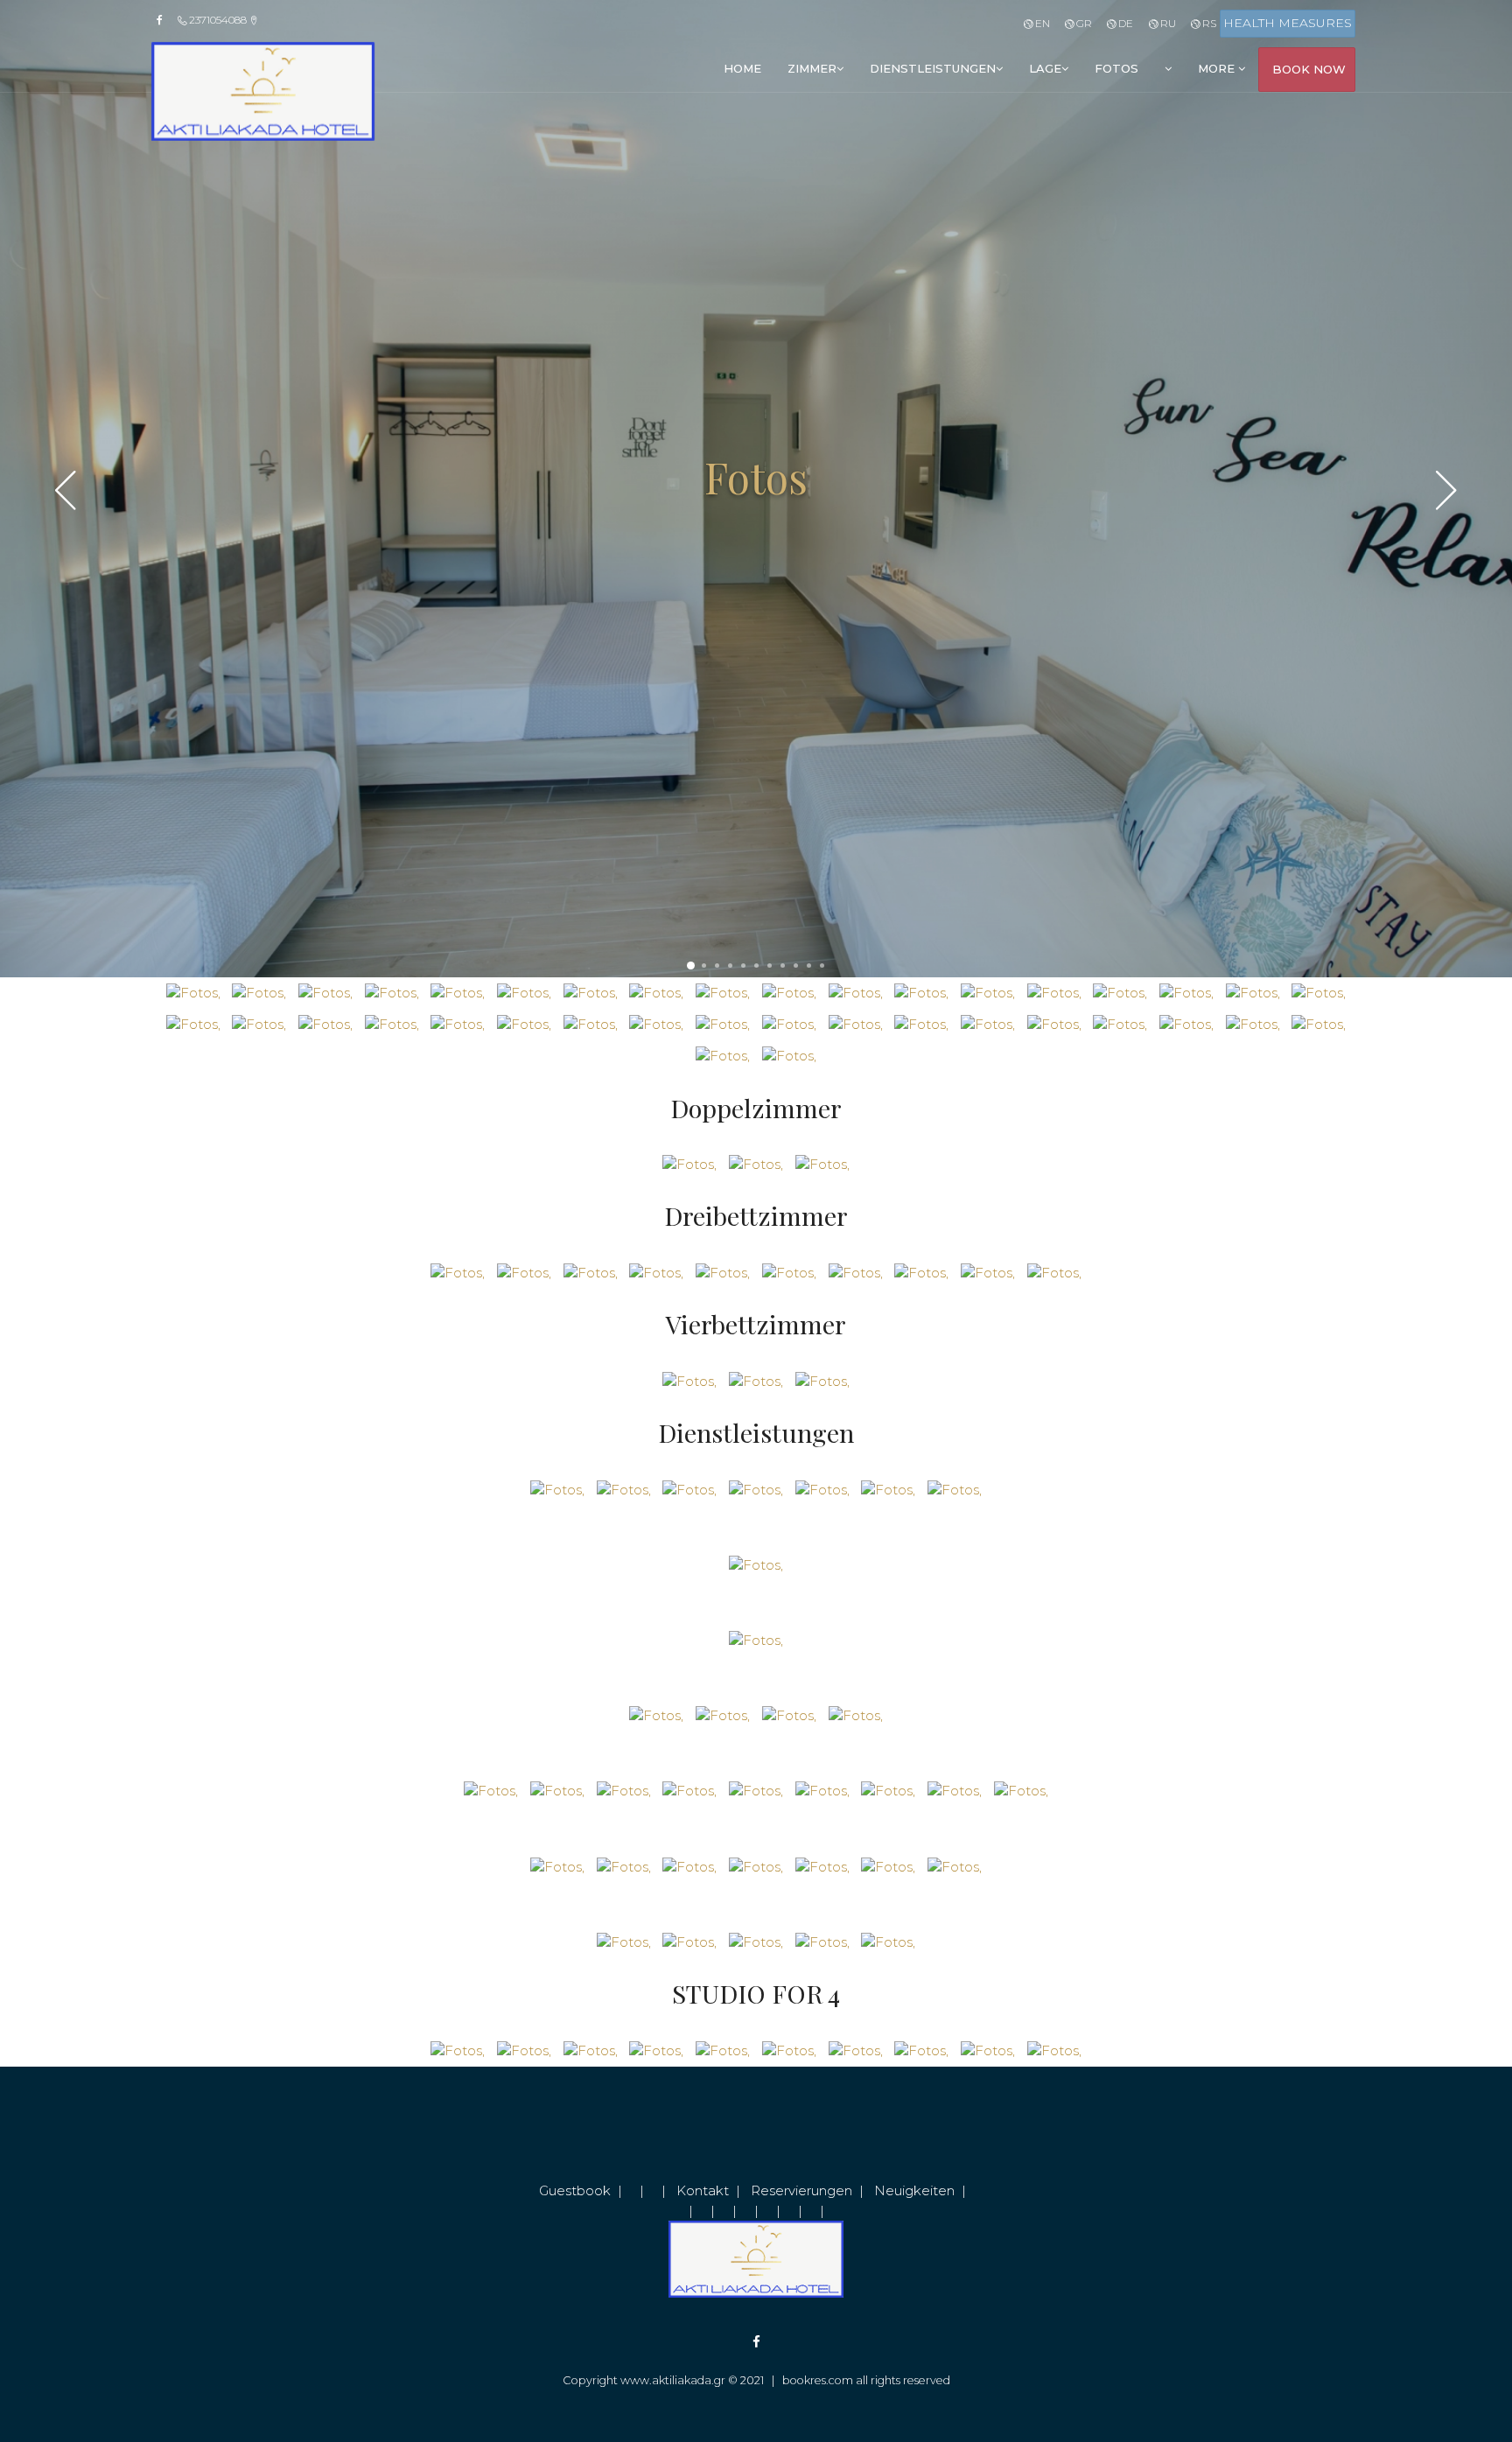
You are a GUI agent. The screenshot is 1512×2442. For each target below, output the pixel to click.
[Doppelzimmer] (689, 1163)
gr (1083, 23)
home (742, 68)
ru (1166, 23)
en (1041, 23)
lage (1045, 68)
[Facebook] (165, 20)
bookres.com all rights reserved (866, 2380)
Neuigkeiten (914, 2190)
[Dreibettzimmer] (458, 1272)
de (1124, 23)
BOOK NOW (1309, 69)
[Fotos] (193, 992)
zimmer (812, 68)
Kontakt (703, 2190)
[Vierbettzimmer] (689, 1380)
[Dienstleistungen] (557, 1489)
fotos (1116, 68)
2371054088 (218, 20)
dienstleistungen (933, 68)
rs (1208, 23)
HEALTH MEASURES (1288, 23)
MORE (1218, 68)
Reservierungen (801, 2190)
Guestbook (575, 2190)
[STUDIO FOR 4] (458, 2050)
